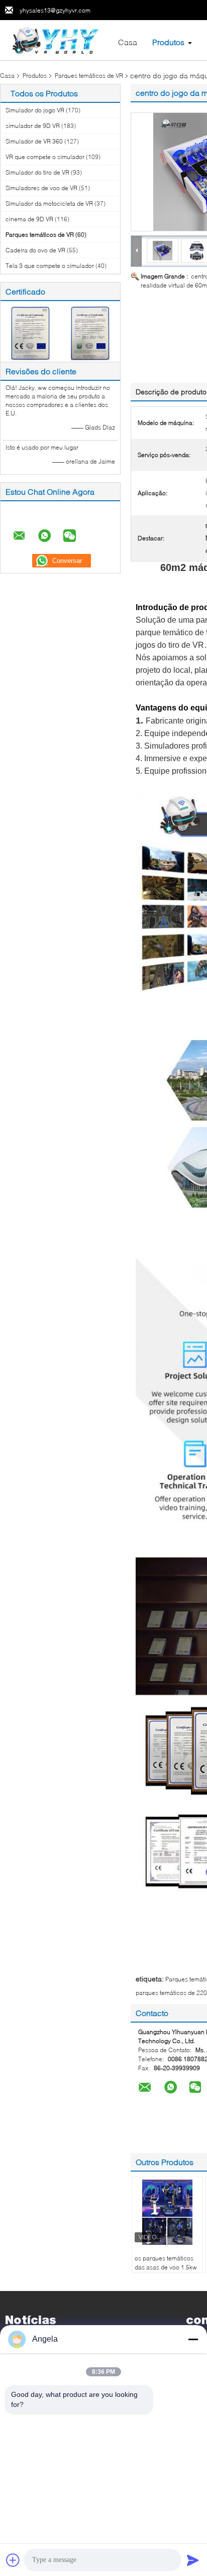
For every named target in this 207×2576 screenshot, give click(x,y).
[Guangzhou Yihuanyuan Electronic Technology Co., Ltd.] (56, 39)
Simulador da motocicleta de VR (49, 203)
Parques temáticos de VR (89, 76)
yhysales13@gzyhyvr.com (55, 10)
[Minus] (193, 2339)
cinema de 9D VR (29, 219)
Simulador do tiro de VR (37, 172)
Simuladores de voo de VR (41, 188)
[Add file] (13, 2560)
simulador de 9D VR (33, 126)
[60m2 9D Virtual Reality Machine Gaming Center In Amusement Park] (163, 250)
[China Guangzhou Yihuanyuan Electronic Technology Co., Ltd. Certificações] (30, 332)
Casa (128, 42)
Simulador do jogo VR (35, 110)
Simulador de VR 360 (34, 141)
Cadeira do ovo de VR (35, 250)
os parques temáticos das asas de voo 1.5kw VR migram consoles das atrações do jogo (166, 2272)
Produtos (168, 42)
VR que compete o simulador (45, 157)
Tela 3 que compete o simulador (50, 266)
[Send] (193, 2560)
